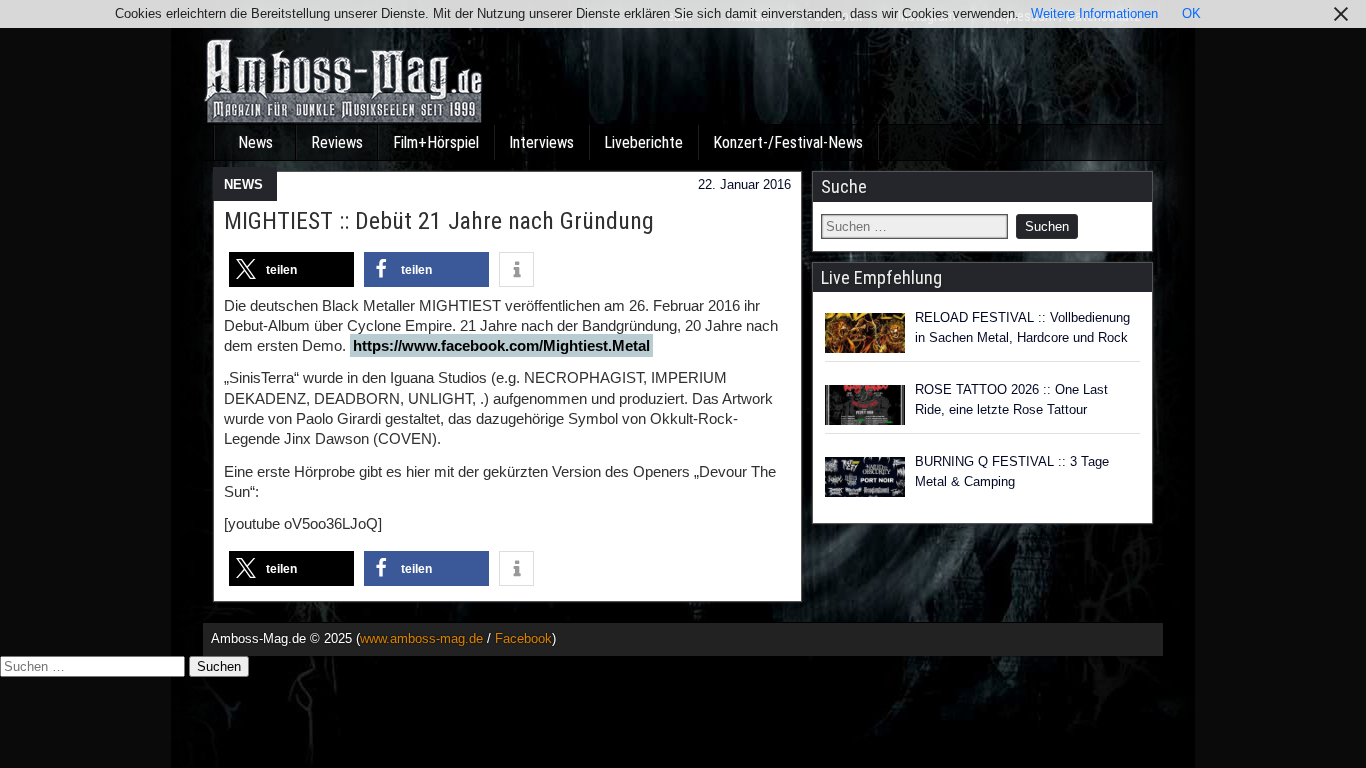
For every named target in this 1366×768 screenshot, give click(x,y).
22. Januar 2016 (744, 184)
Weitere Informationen (1094, 13)
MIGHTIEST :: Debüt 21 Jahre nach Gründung (439, 221)
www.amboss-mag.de (421, 638)
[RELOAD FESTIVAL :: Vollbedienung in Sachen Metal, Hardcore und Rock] (865, 333)
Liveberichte (643, 142)
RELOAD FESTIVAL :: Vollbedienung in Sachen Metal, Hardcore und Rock (1022, 327)
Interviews (541, 142)
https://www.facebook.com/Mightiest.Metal (501, 345)
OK (1191, 13)
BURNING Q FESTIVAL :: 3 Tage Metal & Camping (1012, 471)
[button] (291, 269)
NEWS (243, 184)
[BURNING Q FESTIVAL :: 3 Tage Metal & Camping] (865, 477)
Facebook (523, 638)
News (255, 142)
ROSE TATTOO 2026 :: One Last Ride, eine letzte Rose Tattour (1011, 399)
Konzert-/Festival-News (788, 142)
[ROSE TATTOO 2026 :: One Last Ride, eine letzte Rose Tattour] (865, 405)
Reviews (337, 142)
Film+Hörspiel (436, 142)
